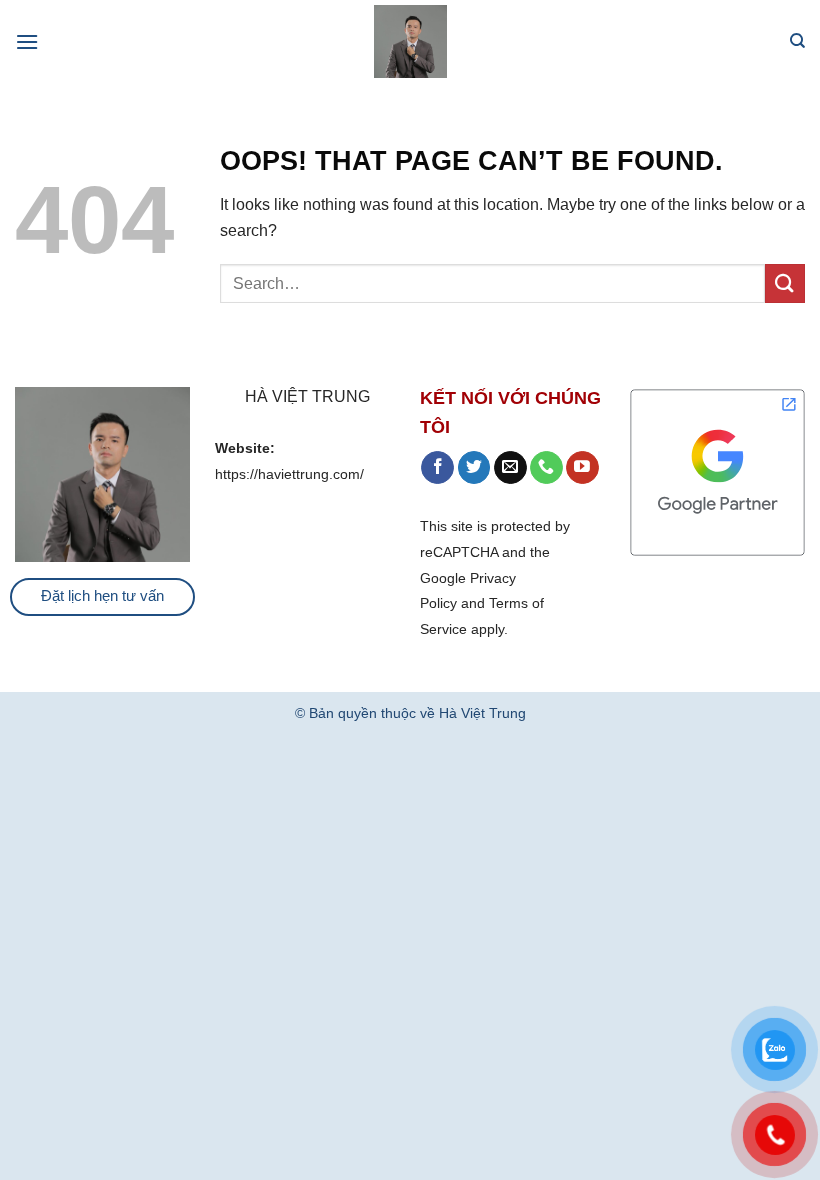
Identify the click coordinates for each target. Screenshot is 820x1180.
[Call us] (546, 468)
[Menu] (27, 41)
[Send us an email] (510, 468)
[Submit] (785, 283)
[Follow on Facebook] (437, 468)
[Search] (797, 41)
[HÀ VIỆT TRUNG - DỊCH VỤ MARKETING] (410, 41)
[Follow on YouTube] (582, 468)
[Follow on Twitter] (474, 468)
